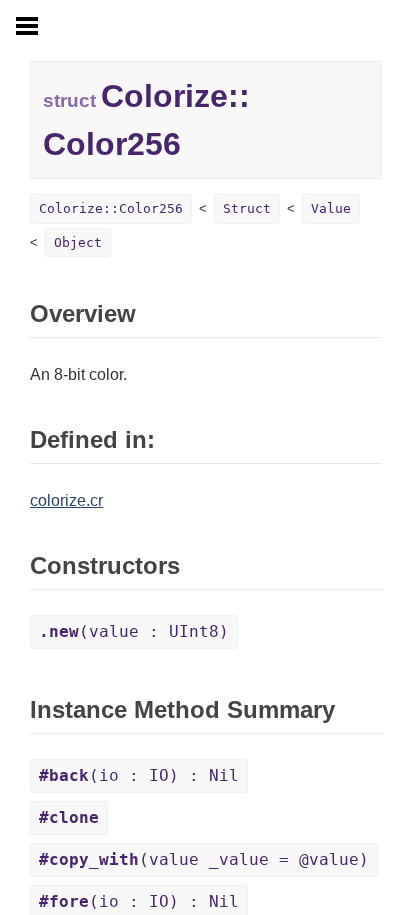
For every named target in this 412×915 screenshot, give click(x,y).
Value (331, 208)
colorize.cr (66, 500)
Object (78, 242)
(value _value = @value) (204, 859)
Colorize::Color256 (111, 208)
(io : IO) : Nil (139, 775)
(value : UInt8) (134, 631)
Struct (247, 208)
